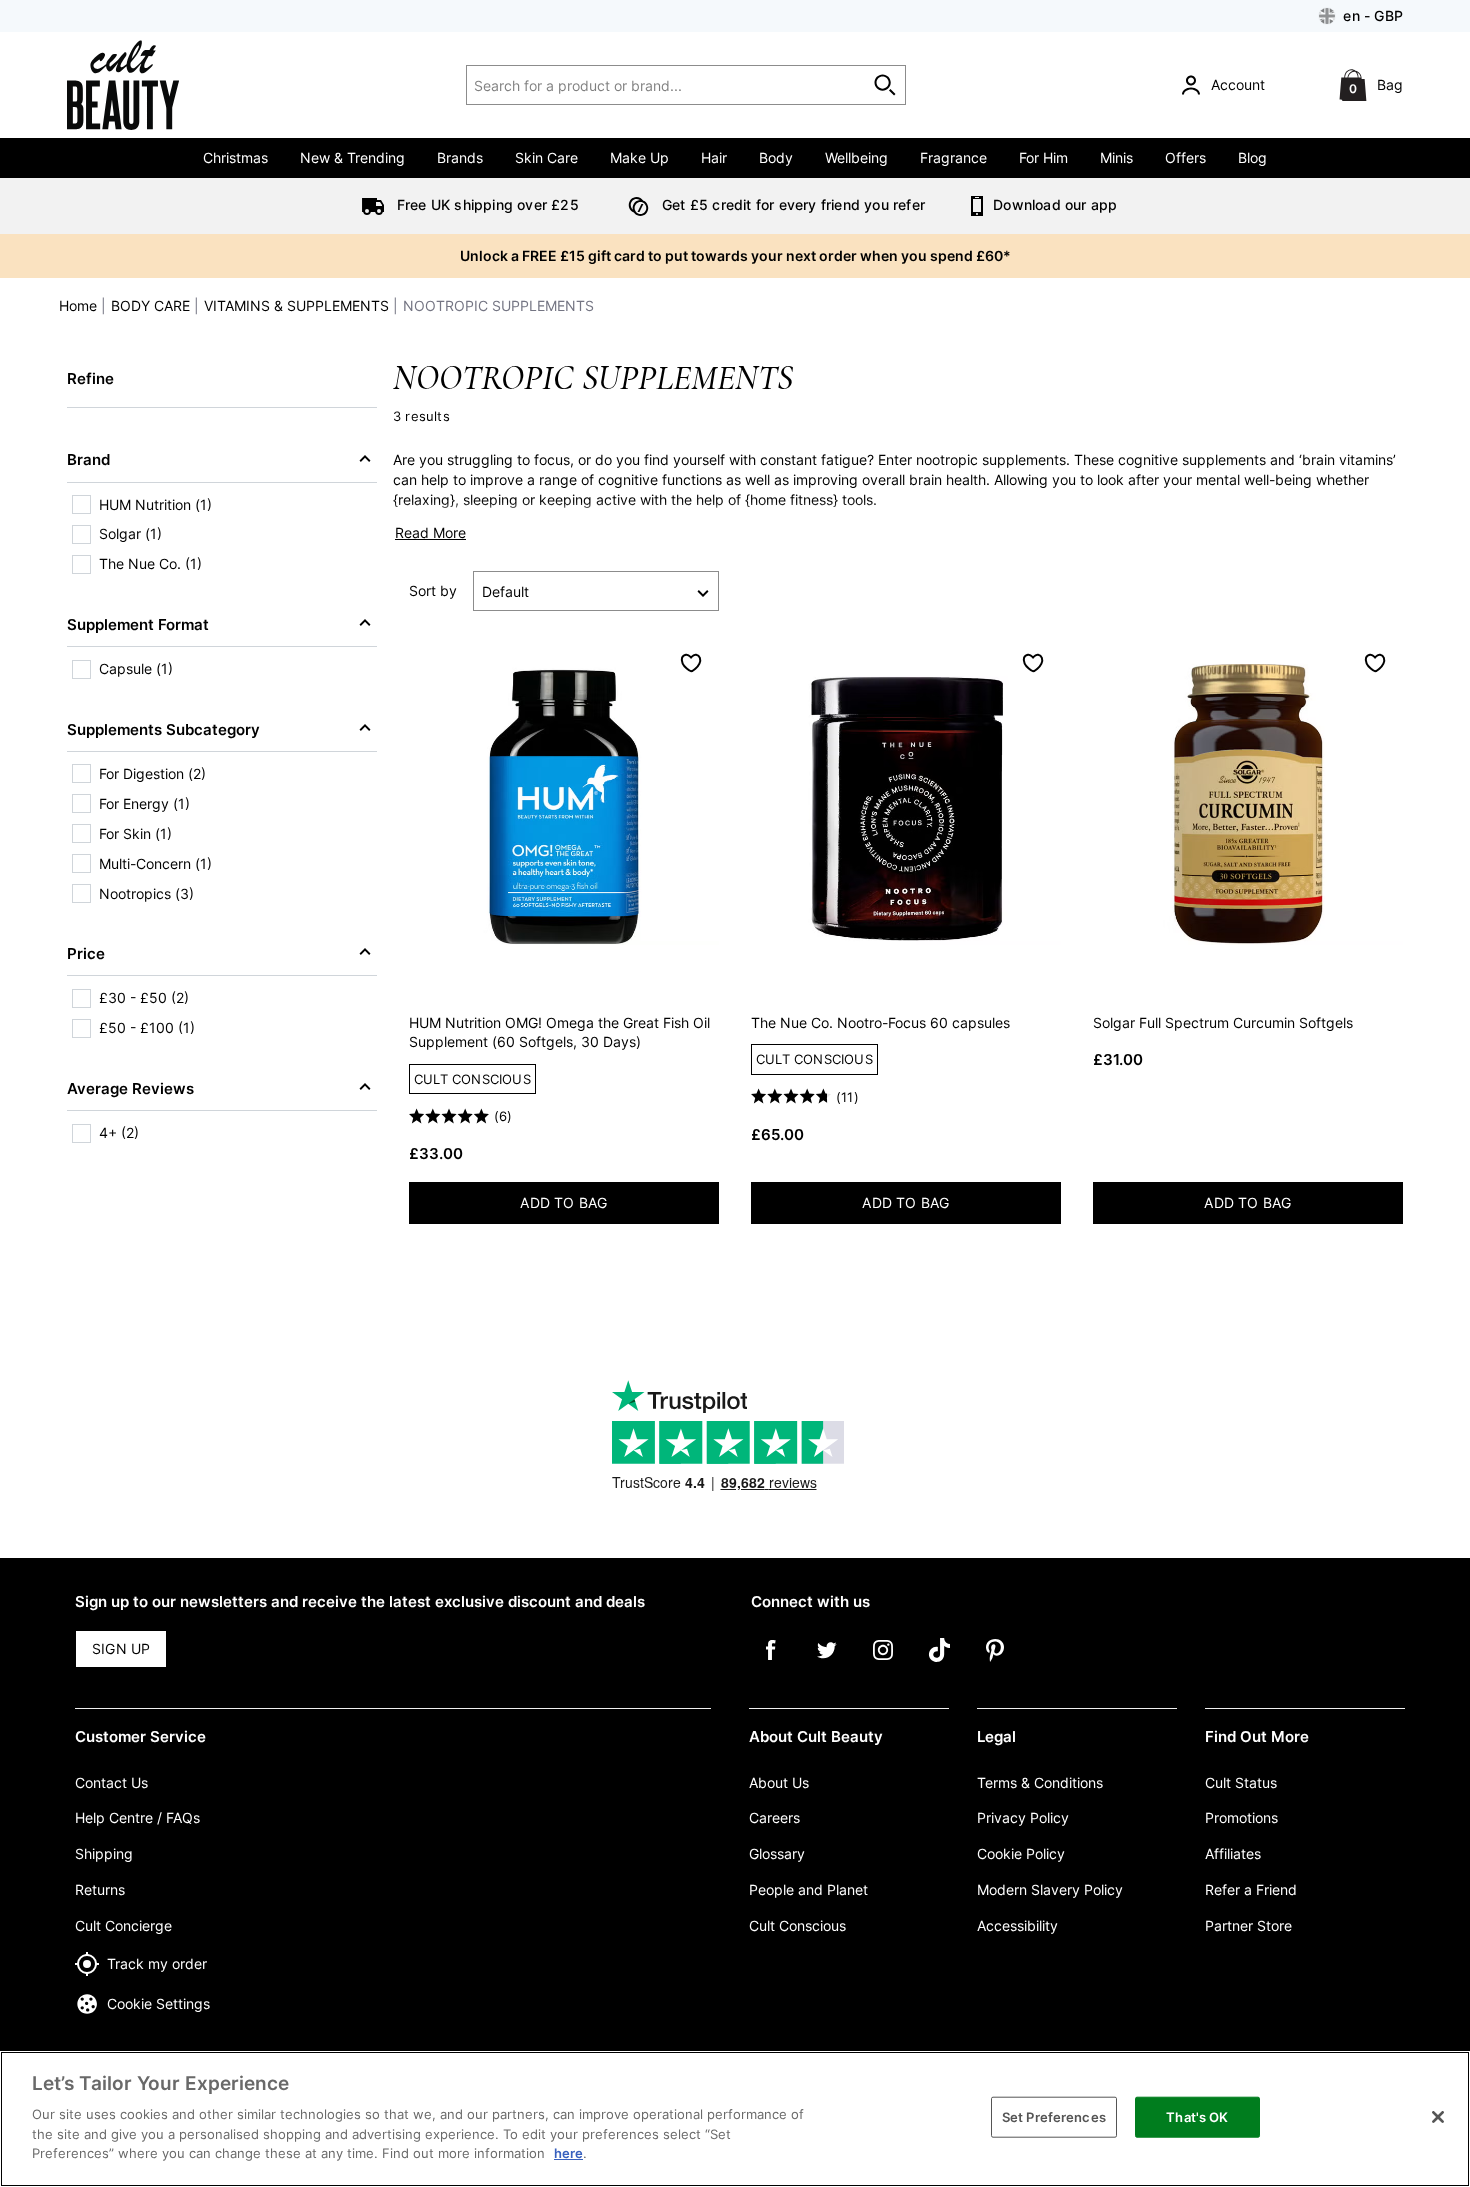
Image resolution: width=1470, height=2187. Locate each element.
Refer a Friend (1251, 1889)
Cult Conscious (797, 1925)
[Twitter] (827, 1664)
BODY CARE (150, 305)
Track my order (157, 1963)
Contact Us (111, 1782)
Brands (460, 157)
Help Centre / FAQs (137, 1817)
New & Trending (352, 157)
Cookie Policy (1021, 1853)
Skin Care (546, 157)
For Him (1043, 157)
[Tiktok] (939, 1664)
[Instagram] (883, 1664)
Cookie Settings (158, 2003)
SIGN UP (121, 1648)
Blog (1252, 157)
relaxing (424, 499)
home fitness (791, 499)
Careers (774, 1817)
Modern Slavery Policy (1050, 1889)
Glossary (777, 1853)
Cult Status (1241, 1782)
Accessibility (1017, 1925)
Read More (430, 532)
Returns (100, 1889)
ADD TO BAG (617, 1206)
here (568, 2153)
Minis (1116, 157)
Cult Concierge (123, 1925)
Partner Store (1248, 1925)
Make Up (639, 157)
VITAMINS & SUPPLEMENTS (296, 305)
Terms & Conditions (1040, 1782)
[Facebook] (771, 1664)
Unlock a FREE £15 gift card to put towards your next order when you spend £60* (735, 255)
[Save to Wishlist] (691, 663)
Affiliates (1233, 1853)
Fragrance (953, 157)
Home (78, 305)
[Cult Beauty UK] (151, 85)
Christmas (235, 157)
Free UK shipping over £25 (486, 204)
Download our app (1053, 204)
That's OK (1197, 2116)
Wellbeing (856, 157)
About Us (779, 1782)
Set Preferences (1054, 2116)
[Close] (1438, 2117)
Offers (1185, 157)
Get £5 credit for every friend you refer (791, 204)
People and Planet (808, 1889)
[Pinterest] (995, 1664)
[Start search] (886, 85)
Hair (714, 157)
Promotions (1241, 1817)
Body (776, 157)
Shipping (104, 1853)
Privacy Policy (1023, 1817)
